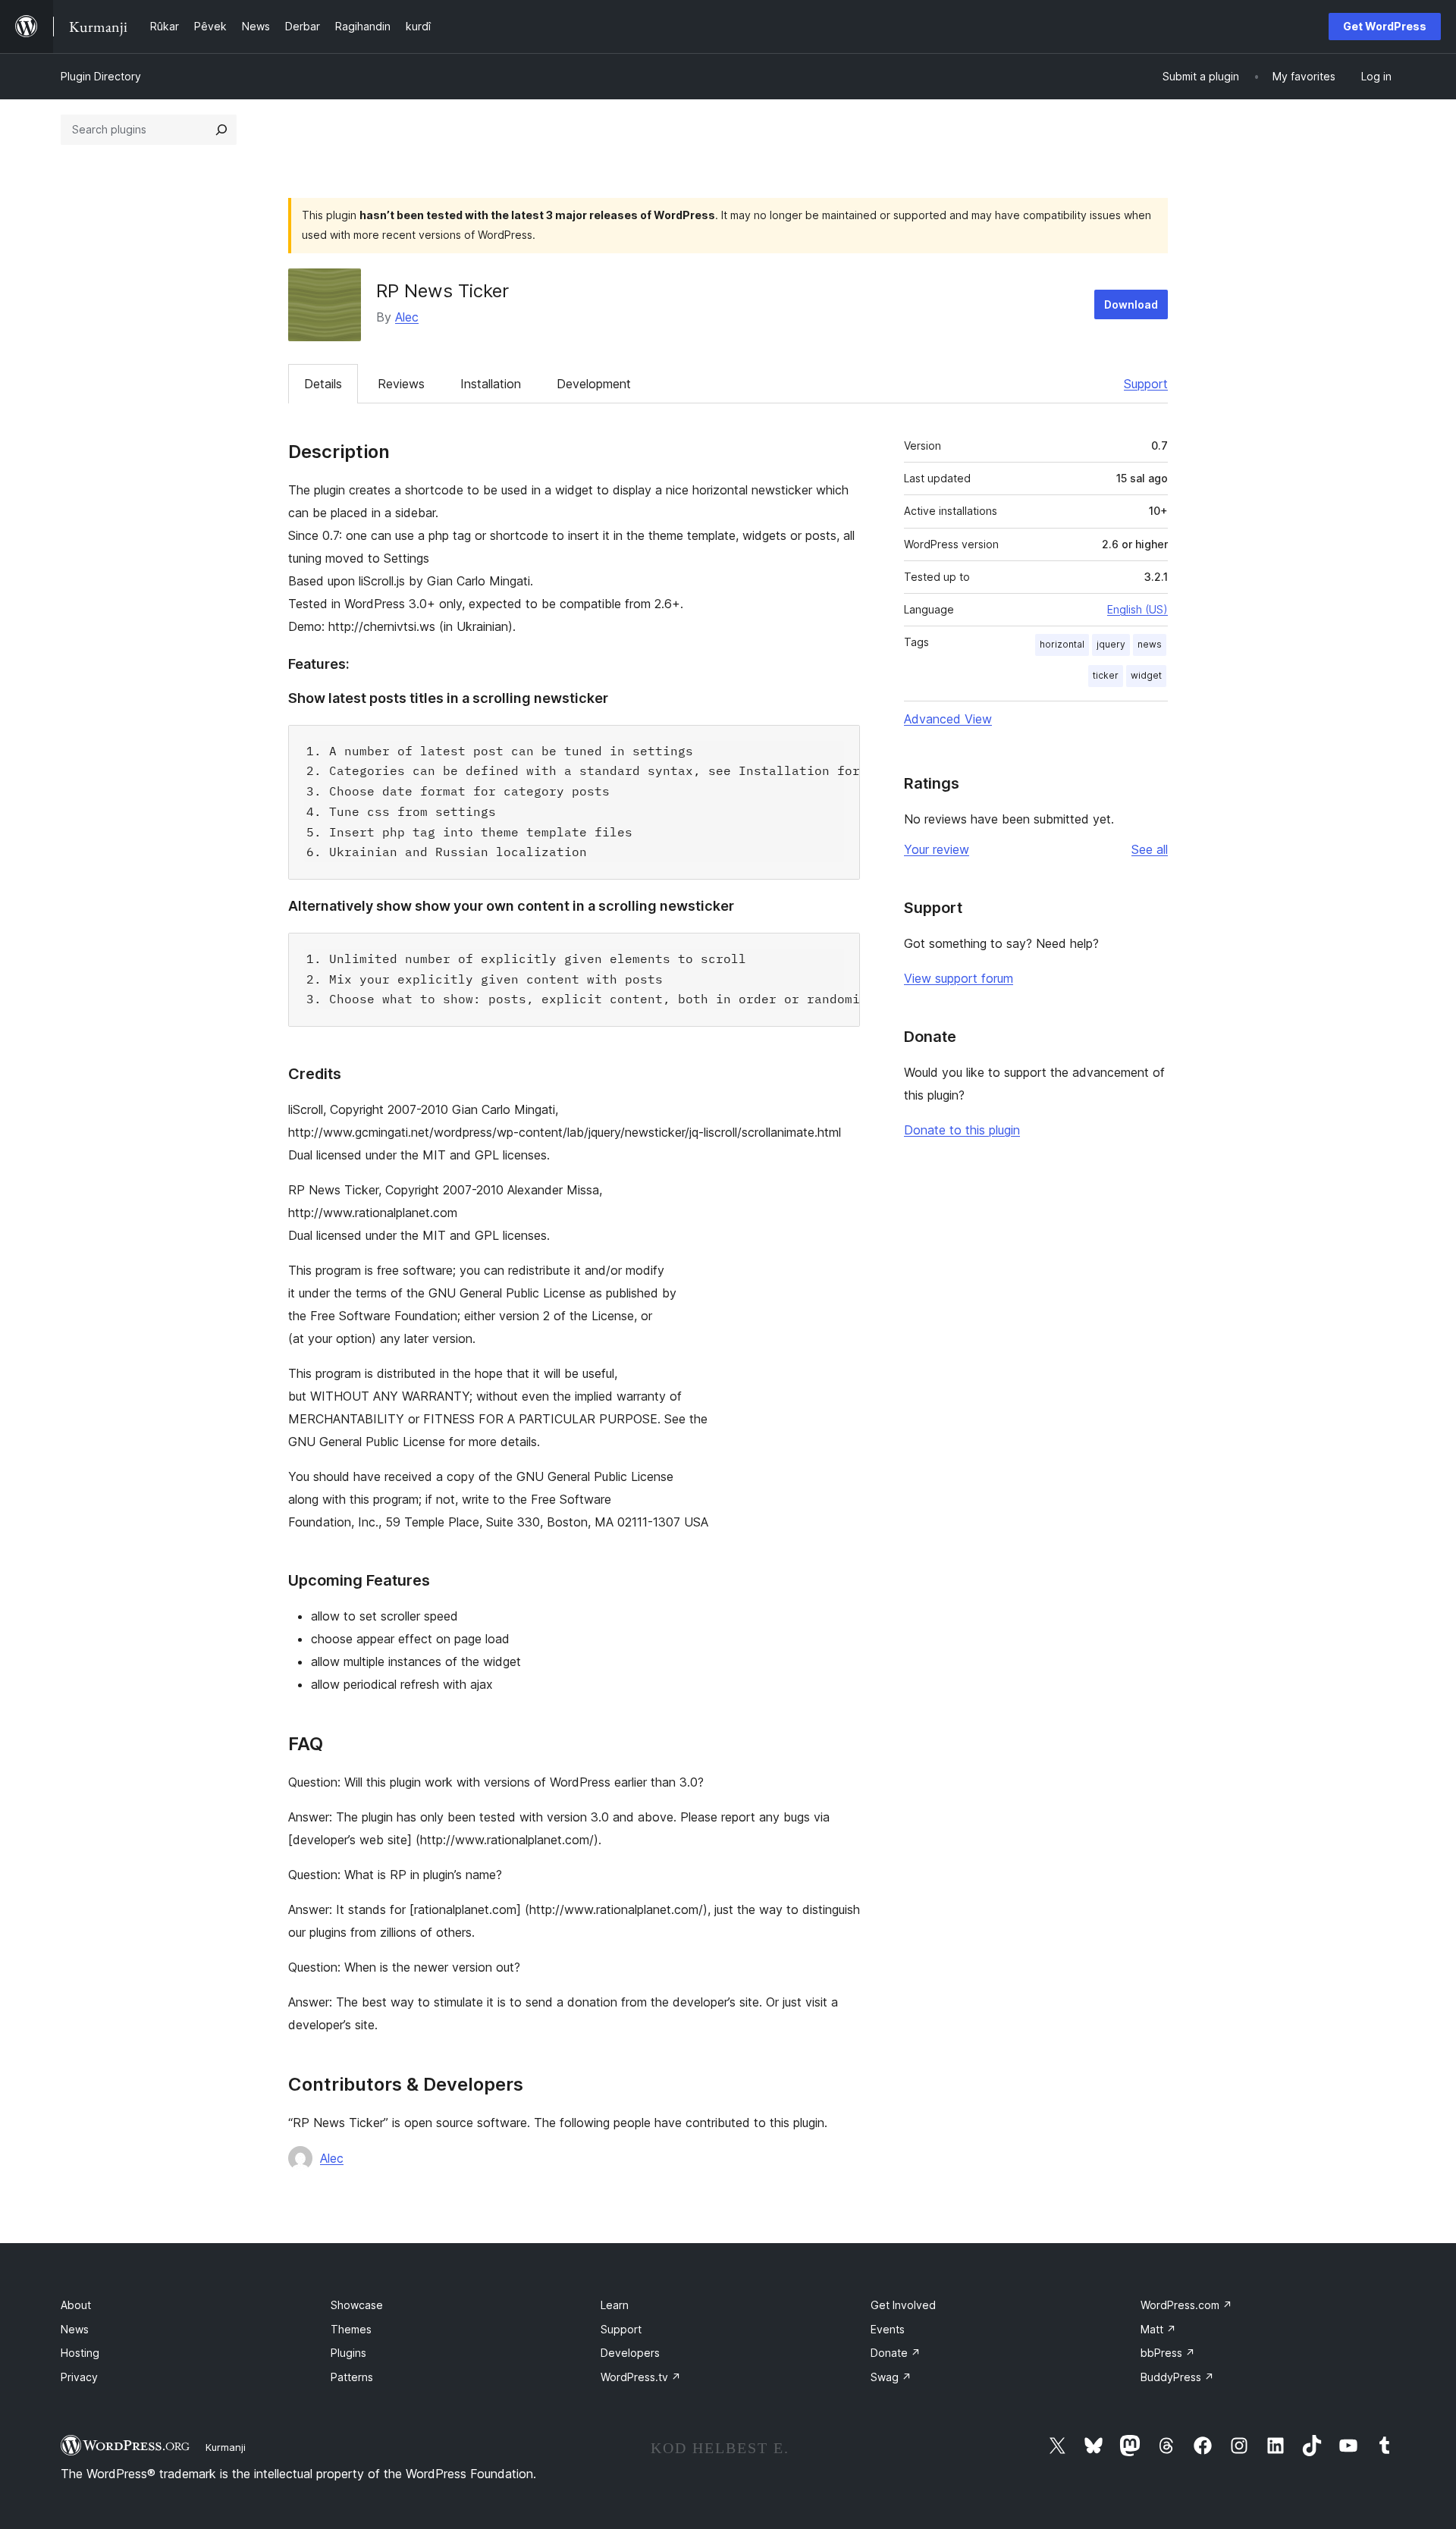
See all (1150, 849)
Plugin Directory (101, 76)
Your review (937, 849)
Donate (896, 2353)
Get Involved (903, 2305)
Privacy (79, 2377)
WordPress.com (1186, 2305)
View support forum (959, 978)
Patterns (352, 2377)
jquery (1111, 644)
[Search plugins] (221, 130)
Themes (351, 2329)
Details (323, 384)
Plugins (348, 2353)
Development (594, 384)
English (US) (1137, 609)
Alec (407, 317)
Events (888, 2329)
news (1150, 644)
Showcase (357, 2305)
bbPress (1168, 2353)
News (75, 2329)
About (76, 2305)
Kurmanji (226, 2447)
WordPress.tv (641, 2377)
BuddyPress (1177, 2377)
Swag (891, 2377)
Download (1131, 304)
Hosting (80, 2353)
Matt (1158, 2329)
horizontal (1062, 644)
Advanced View (948, 719)
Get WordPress (1385, 26)
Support (1146, 384)
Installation (491, 384)
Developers (630, 2353)
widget (1146, 675)
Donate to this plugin (962, 1130)
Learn (615, 2305)
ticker (1106, 675)
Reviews (401, 384)
